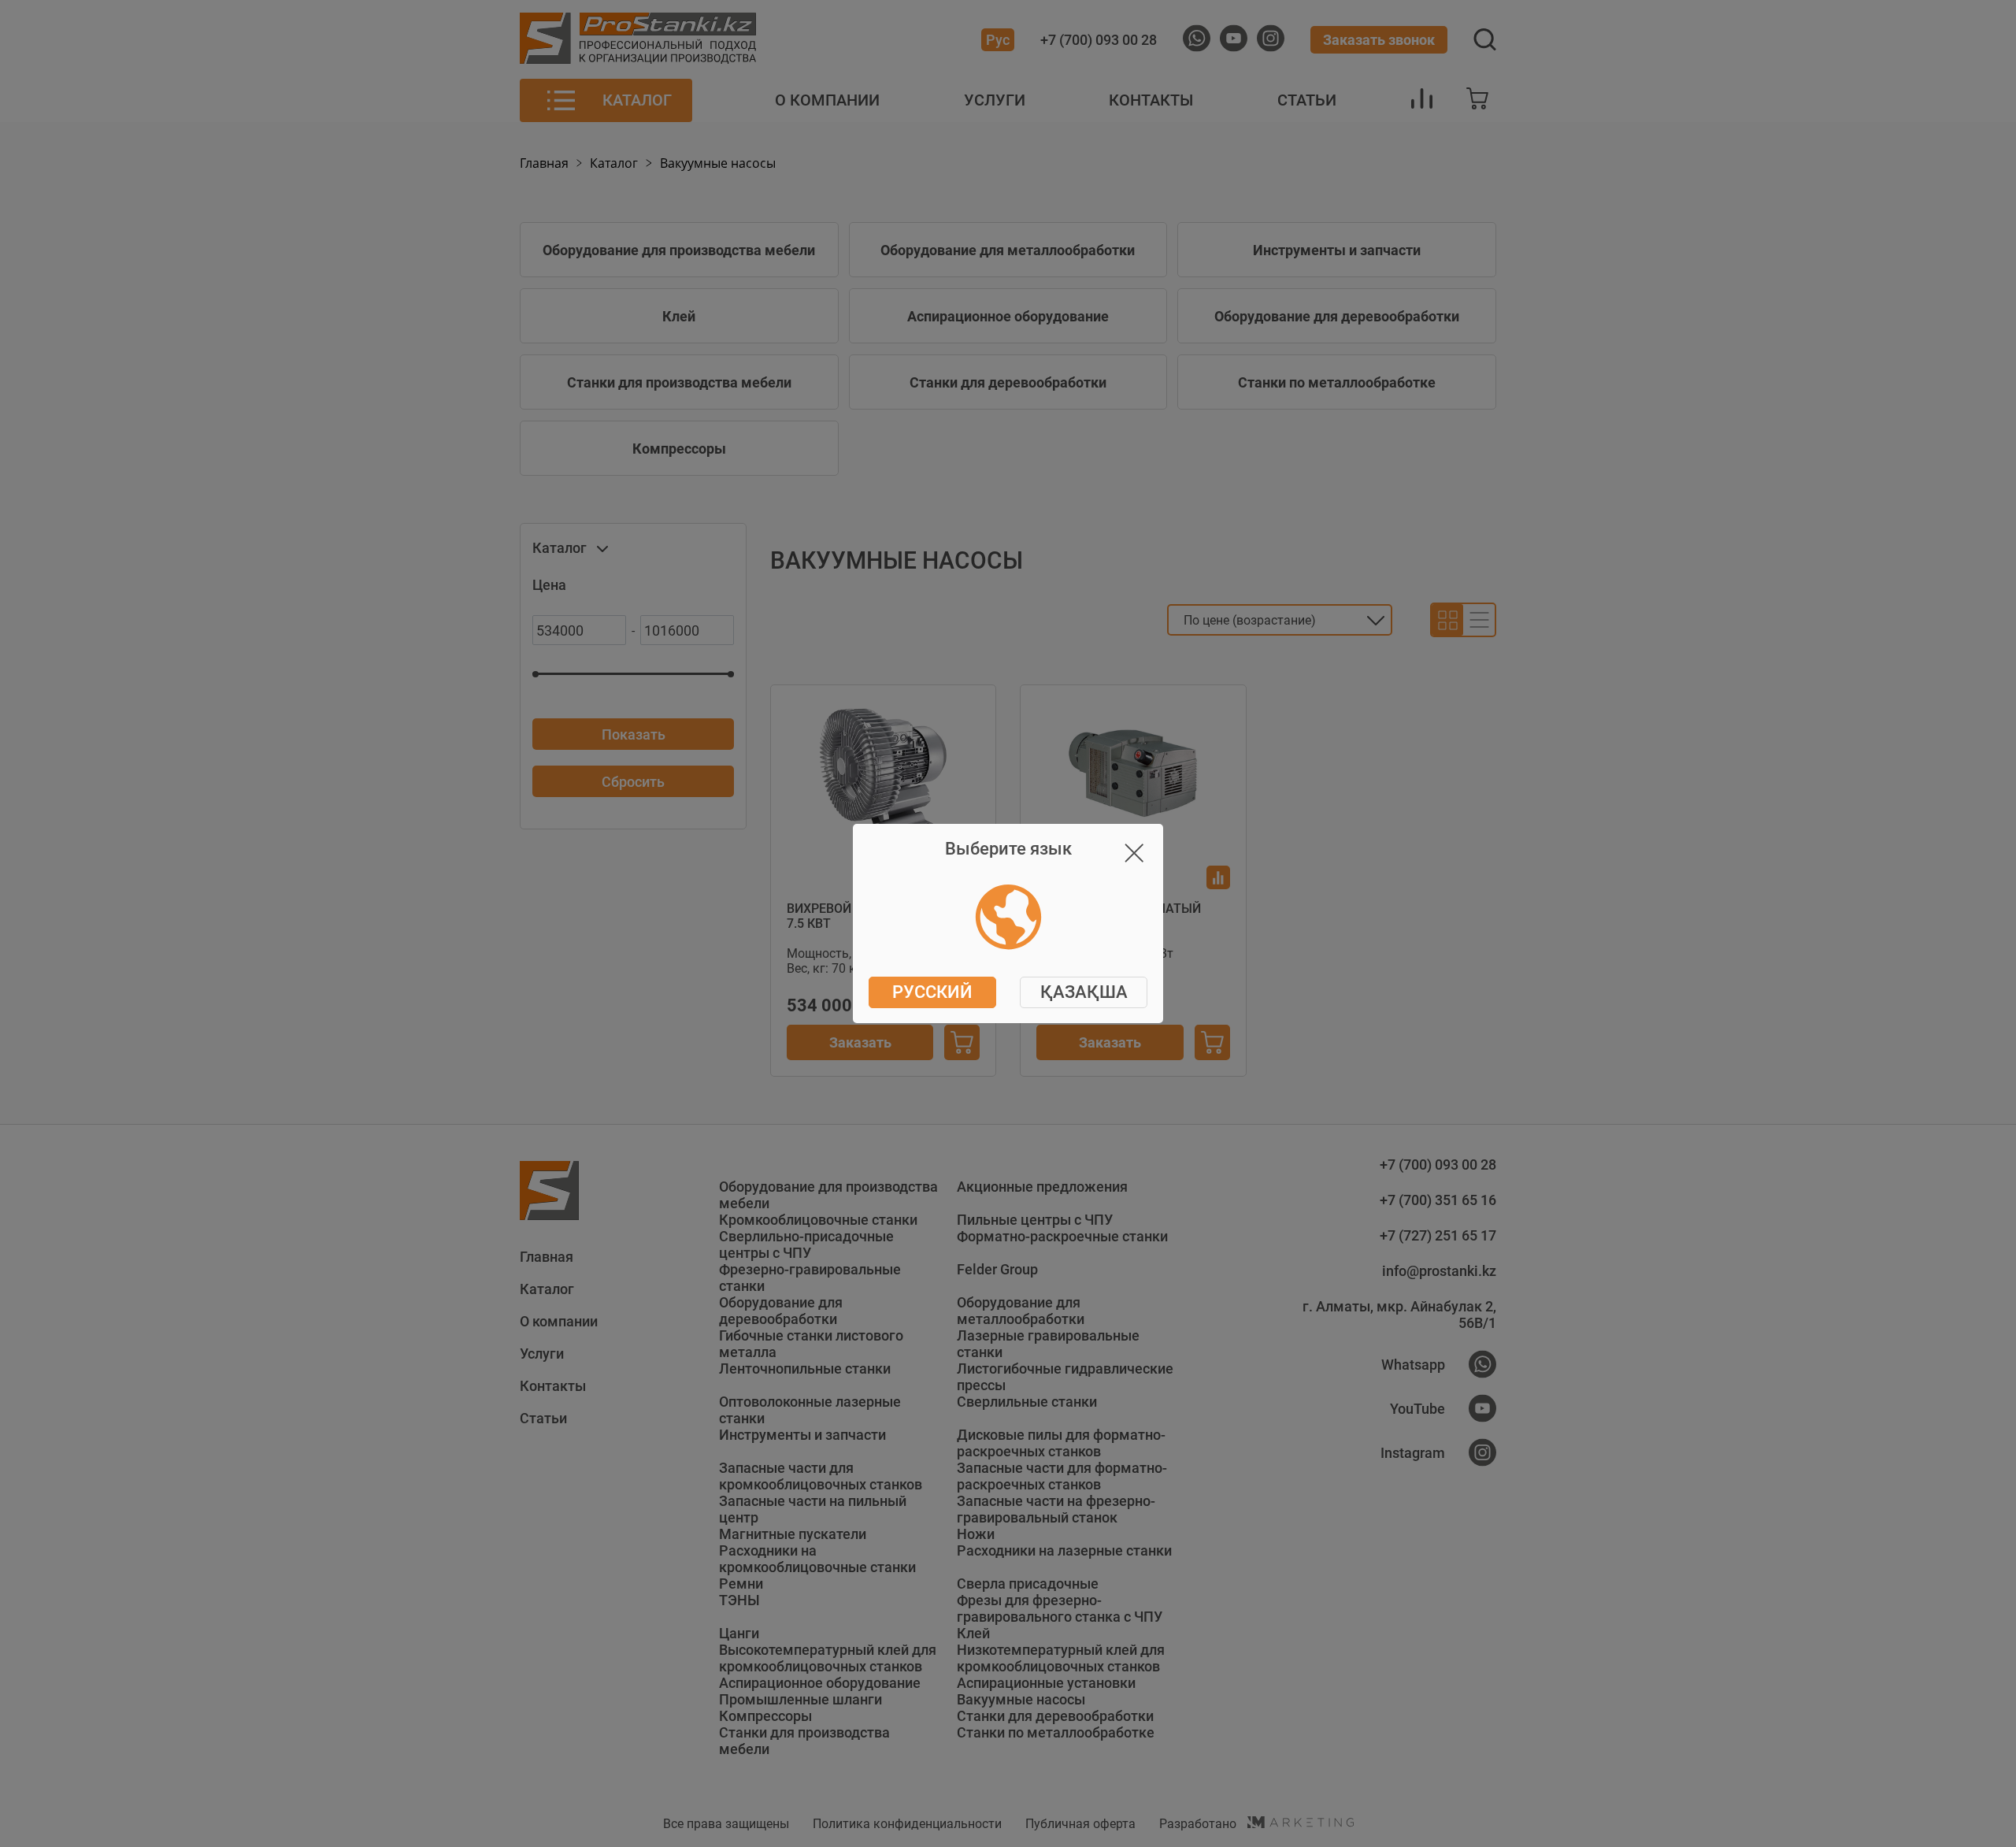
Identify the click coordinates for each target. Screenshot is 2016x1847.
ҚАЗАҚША (1084, 992)
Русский (932, 992)
